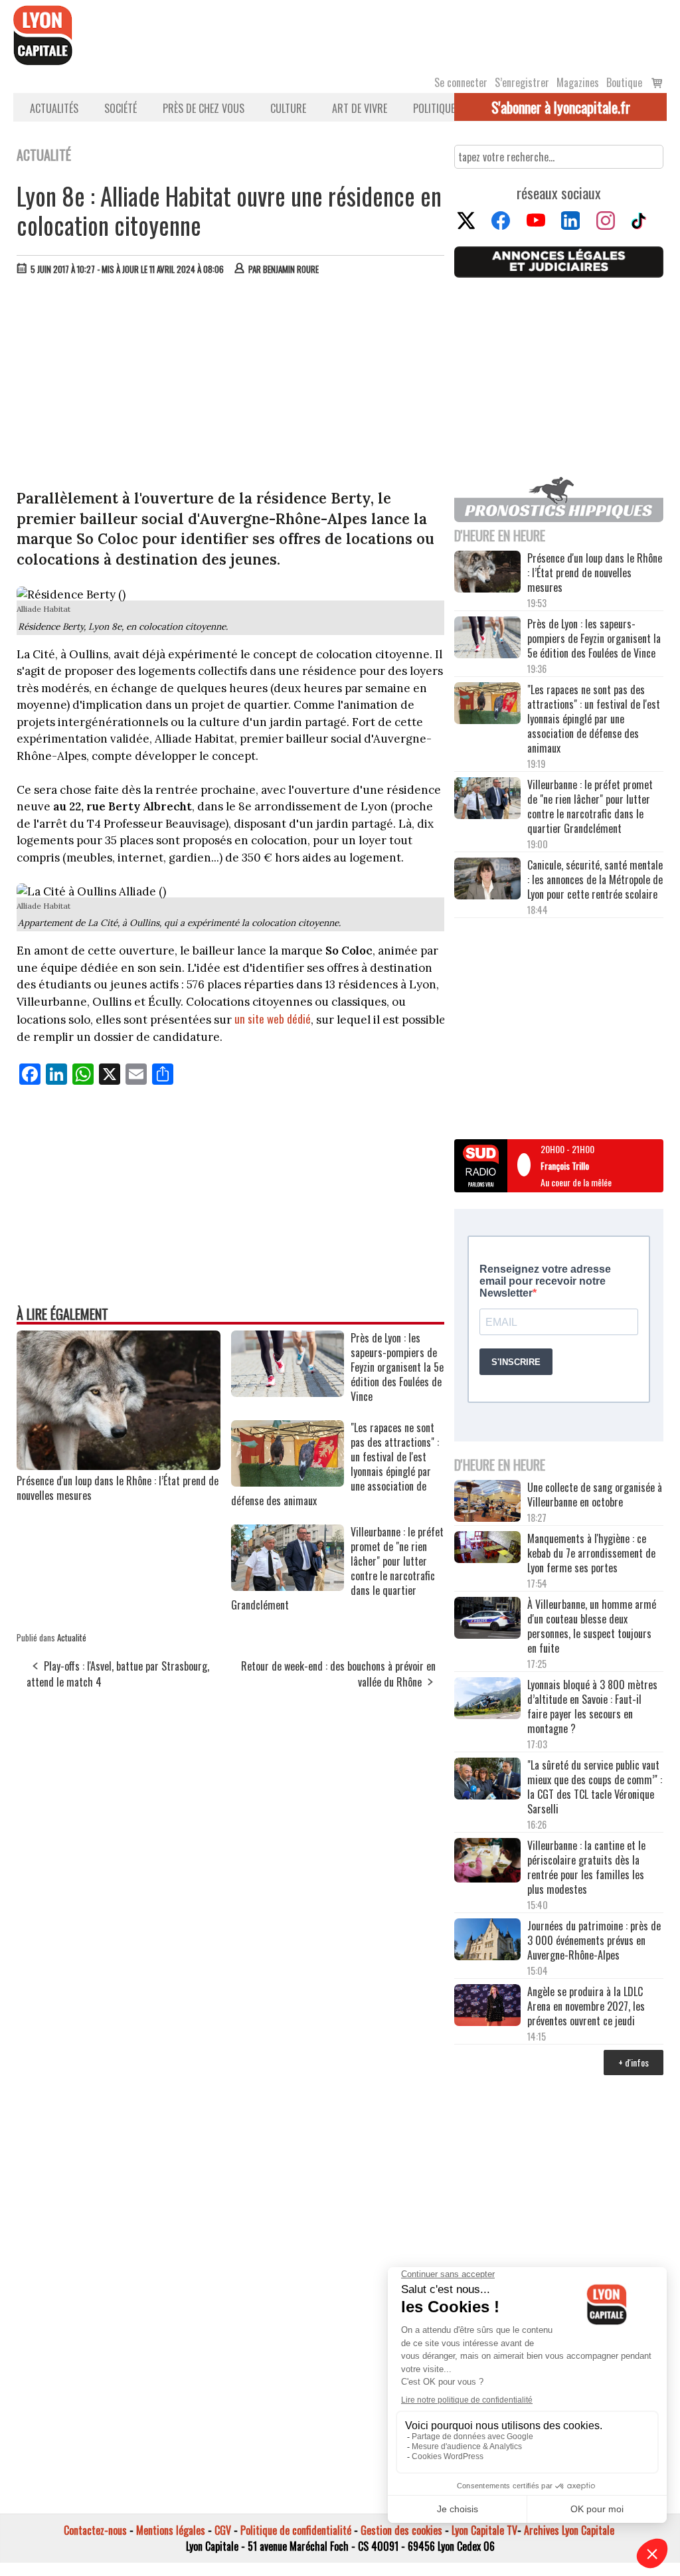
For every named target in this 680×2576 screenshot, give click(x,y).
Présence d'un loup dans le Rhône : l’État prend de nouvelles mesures (118, 1488)
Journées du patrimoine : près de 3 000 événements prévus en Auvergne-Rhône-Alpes (594, 1940)
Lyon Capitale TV (484, 2530)
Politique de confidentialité (296, 2530)
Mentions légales (171, 2530)
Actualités (54, 108)
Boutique (624, 82)
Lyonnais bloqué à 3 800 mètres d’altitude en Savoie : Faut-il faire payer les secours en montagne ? (592, 1706)
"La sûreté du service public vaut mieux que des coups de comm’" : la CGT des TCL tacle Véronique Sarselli (595, 1787)
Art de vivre (360, 108)
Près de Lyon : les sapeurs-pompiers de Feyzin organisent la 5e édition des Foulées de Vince (594, 638)
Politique (434, 108)
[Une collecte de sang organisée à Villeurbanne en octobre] (487, 1502)
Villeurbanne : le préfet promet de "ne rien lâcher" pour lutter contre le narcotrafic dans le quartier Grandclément (590, 806)
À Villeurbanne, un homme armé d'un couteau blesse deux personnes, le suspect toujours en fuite (592, 1626)
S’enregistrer (522, 82)
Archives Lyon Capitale (569, 2530)
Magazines (578, 82)
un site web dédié (273, 1019)
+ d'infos (634, 2062)
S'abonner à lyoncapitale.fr (561, 107)
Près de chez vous (204, 108)
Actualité (72, 1637)
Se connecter (461, 82)
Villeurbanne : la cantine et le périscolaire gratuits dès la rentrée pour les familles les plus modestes (586, 1867)
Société (121, 108)
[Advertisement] (231, 385)
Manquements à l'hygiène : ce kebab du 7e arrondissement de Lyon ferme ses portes (591, 1553)
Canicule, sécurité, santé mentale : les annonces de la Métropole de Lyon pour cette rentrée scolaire (595, 879)
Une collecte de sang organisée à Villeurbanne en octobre (595, 1495)
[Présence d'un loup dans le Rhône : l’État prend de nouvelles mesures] (119, 1465)
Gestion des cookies (401, 2530)
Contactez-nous (95, 2530)
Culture (288, 108)
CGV (223, 2530)
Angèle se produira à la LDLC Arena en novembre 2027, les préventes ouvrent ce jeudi (586, 2006)
